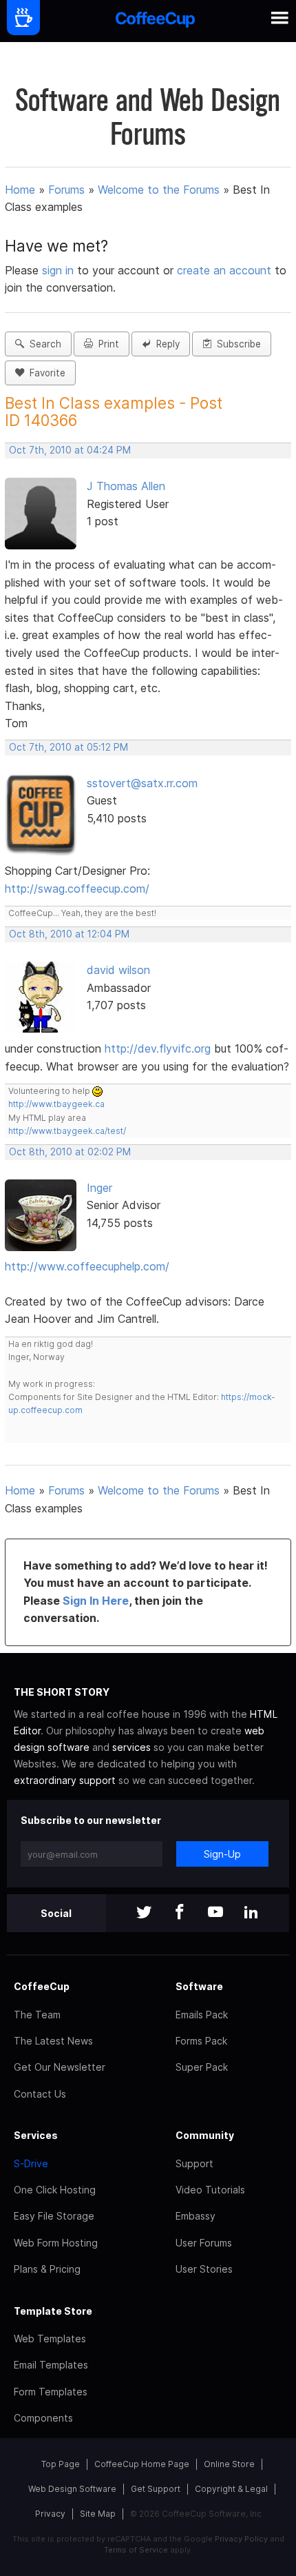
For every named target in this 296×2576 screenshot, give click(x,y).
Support (194, 2163)
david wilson (118, 970)
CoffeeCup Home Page (142, 2464)
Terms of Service (136, 2550)
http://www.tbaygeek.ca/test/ (67, 1131)
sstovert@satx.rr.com (142, 783)
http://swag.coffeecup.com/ (77, 889)
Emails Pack (202, 2015)
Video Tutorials (210, 2190)
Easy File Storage (54, 2216)
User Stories (204, 2269)
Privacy (50, 2514)
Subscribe (236, 344)
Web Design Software (72, 2489)
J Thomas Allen (126, 486)
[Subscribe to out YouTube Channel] (215, 1913)
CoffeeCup (42, 1986)
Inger (99, 1188)
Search (43, 344)
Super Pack (202, 2067)
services (131, 1747)
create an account (224, 270)
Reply (165, 344)
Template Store (53, 2311)
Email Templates (51, 2365)
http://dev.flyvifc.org (158, 1048)
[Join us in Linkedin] (251, 1913)
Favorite (45, 373)
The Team (37, 2015)
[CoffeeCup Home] (155, 21)
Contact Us (40, 2094)
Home (20, 190)
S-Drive (31, 2163)
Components (43, 2418)
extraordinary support (65, 1780)
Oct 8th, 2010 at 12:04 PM (69, 934)
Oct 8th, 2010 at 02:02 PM (70, 1152)
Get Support (156, 2489)
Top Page (61, 2464)
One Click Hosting (55, 2190)
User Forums (204, 2243)
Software (199, 1986)
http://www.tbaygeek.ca (56, 1104)
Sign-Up (222, 1854)
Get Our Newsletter (60, 2067)
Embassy (195, 2216)
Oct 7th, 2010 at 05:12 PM (68, 747)
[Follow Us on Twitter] (144, 1913)
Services (36, 2135)
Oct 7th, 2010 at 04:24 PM (70, 450)
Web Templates (50, 2339)
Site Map (98, 2514)
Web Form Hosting (56, 2243)
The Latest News (53, 2041)
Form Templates (51, 2392)
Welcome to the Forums (159, 190)
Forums (66, 190)
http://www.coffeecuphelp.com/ (87, 1266)
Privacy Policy (241, 2539)
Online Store (229, 2464)
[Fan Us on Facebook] (180, 1913)
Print (106, 344)
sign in (60, 270)
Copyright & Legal (231, 2489)
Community (205, 2135)
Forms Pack (201, 2041)
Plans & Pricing (47, 2269)
